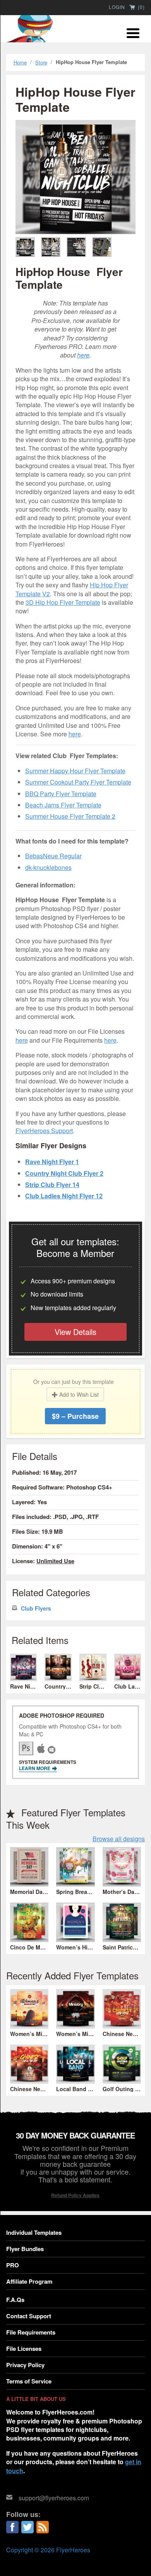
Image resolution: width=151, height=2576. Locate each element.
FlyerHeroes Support (44, 1131)
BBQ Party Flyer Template (61, 794)
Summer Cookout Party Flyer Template (78, 782)
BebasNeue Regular (53, 856)
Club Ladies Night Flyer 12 (64, 1196)
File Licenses (24, 2349)
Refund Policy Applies (75, 2195)
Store (41, 62)
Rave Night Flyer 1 (52, 1162)
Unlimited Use (55, 1561)
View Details (75, 1332)
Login (117, 7)
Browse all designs (119, 1839)
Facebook (12, 2527)
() (141, 7)
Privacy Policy (25, 2365)
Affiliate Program (29, 2281)
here (83, 355)
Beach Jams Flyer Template (63, 805)
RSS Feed (43, 2527)
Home (20, 62)
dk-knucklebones (48, 867)
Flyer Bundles (25, 2249)
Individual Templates (34, 2232)
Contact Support (29, 2316)
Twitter (27, 2527)
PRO (13, 2265)
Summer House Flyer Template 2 (70, 816)
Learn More (35, 1768)
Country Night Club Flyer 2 (64, 1173)
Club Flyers (36, 1608)
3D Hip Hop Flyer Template (63, 602)
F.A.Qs (15, 2300)
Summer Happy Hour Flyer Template (75, 771)
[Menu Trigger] (133, 32)
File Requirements (31, 2332)
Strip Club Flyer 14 (52, 1185)
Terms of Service (29, 2381)
